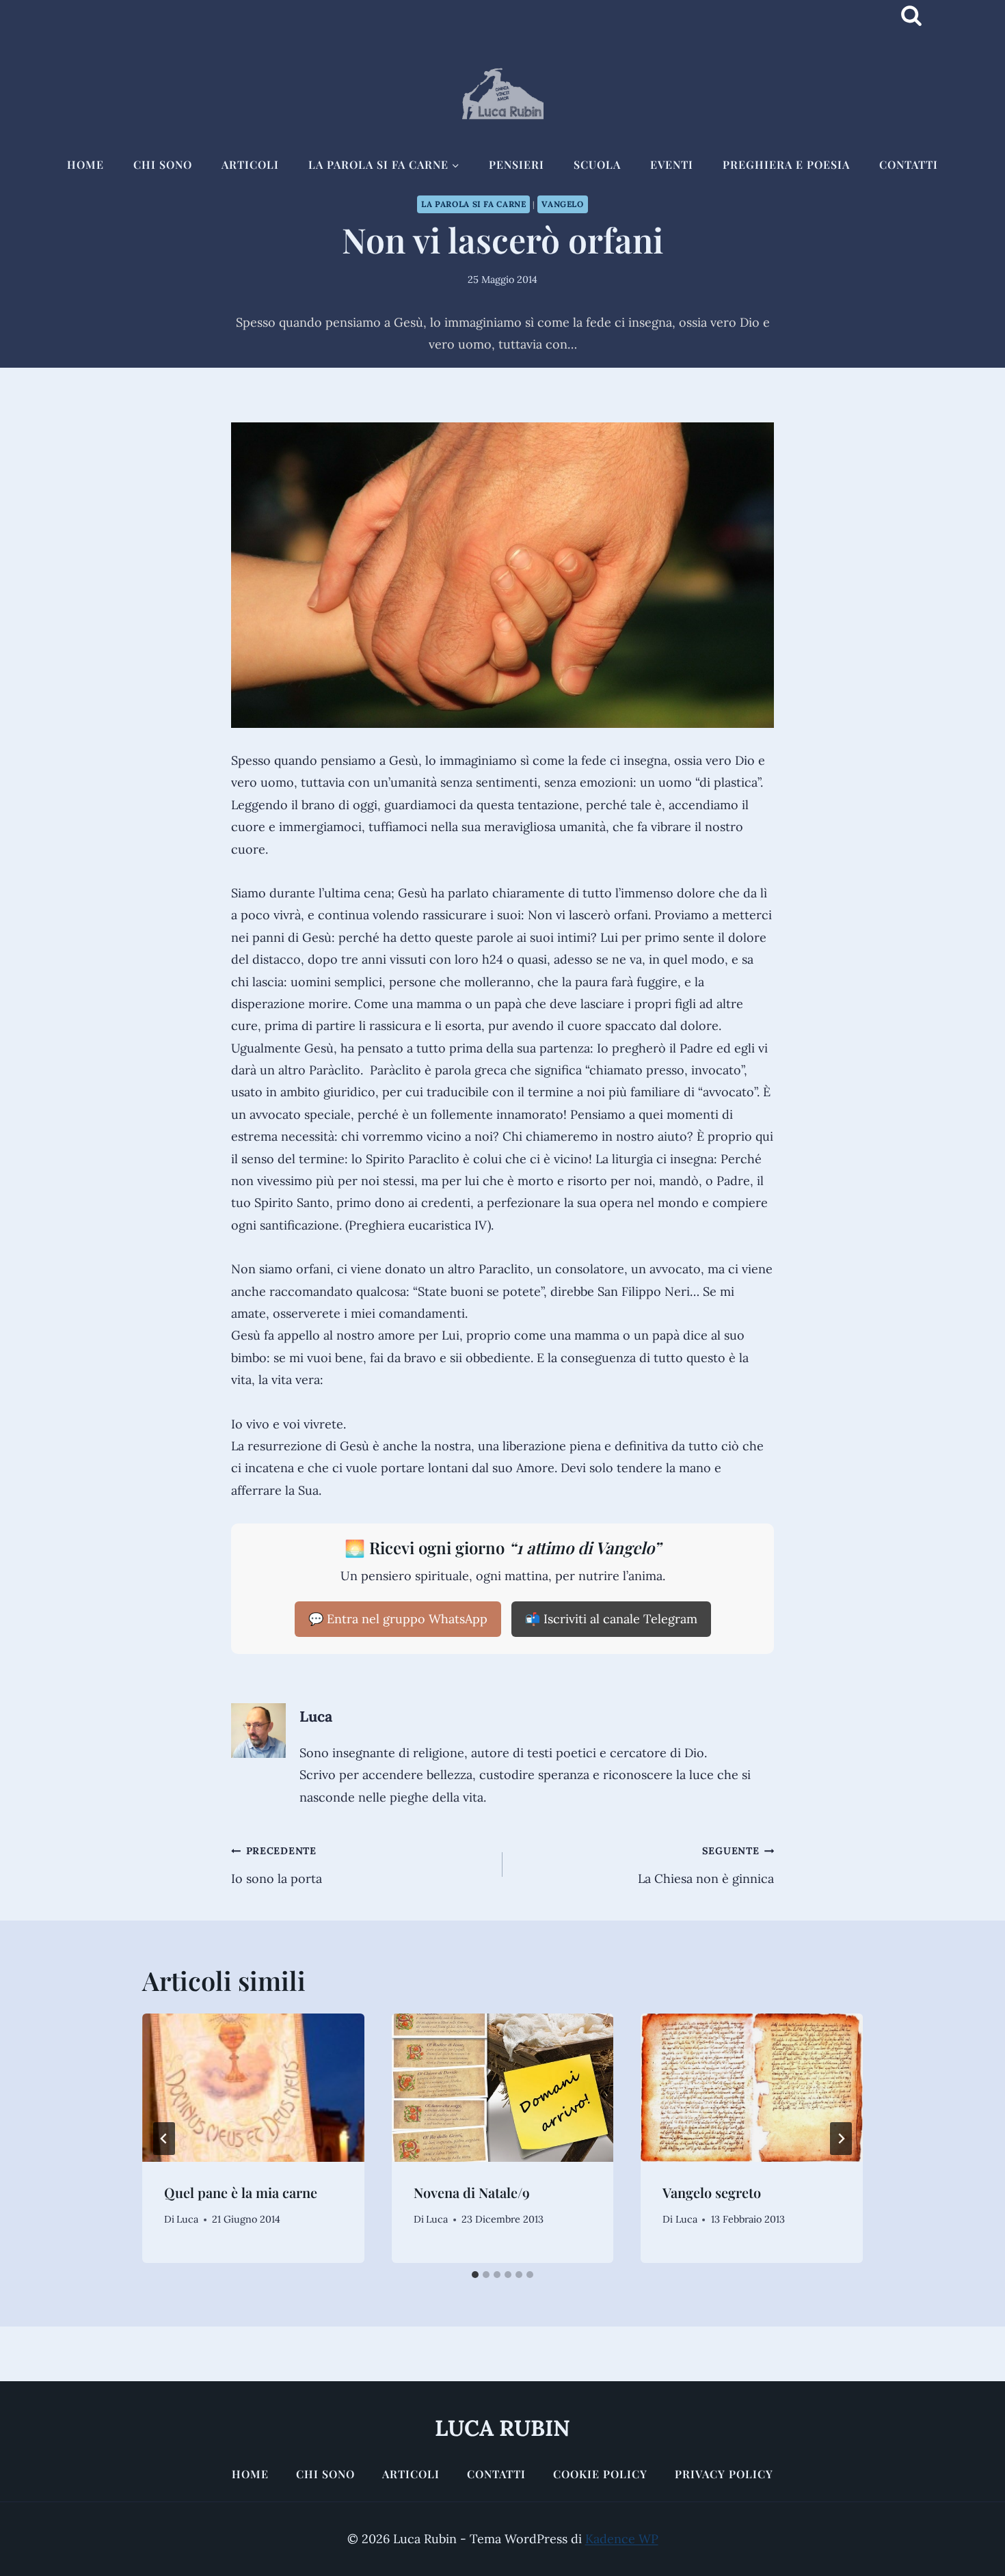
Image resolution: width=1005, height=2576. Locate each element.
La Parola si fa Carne (473, 204)
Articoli (250, 164)
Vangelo (562, 204)
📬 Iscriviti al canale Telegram (611, 1619)
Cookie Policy (600, 2474)
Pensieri (517, 164)
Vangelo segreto (712, 2192)
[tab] (475, 2275)
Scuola (597, 164)
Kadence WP (622, 2539)
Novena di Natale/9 (472, 2192)
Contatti (909, 164)
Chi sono (163, 164)
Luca (316, 1716)
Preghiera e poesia (786, 164)
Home (85, 164)
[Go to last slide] (164, 2139)
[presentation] (253, 2087)
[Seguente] (841, 2139)
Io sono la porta (277, 1865)
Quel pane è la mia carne (241, 2192)
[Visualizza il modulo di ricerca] (911, 16)
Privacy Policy (724, 2474)
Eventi (672, 164)
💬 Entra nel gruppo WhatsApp (398, 1619)
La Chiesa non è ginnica (706, 1865)
